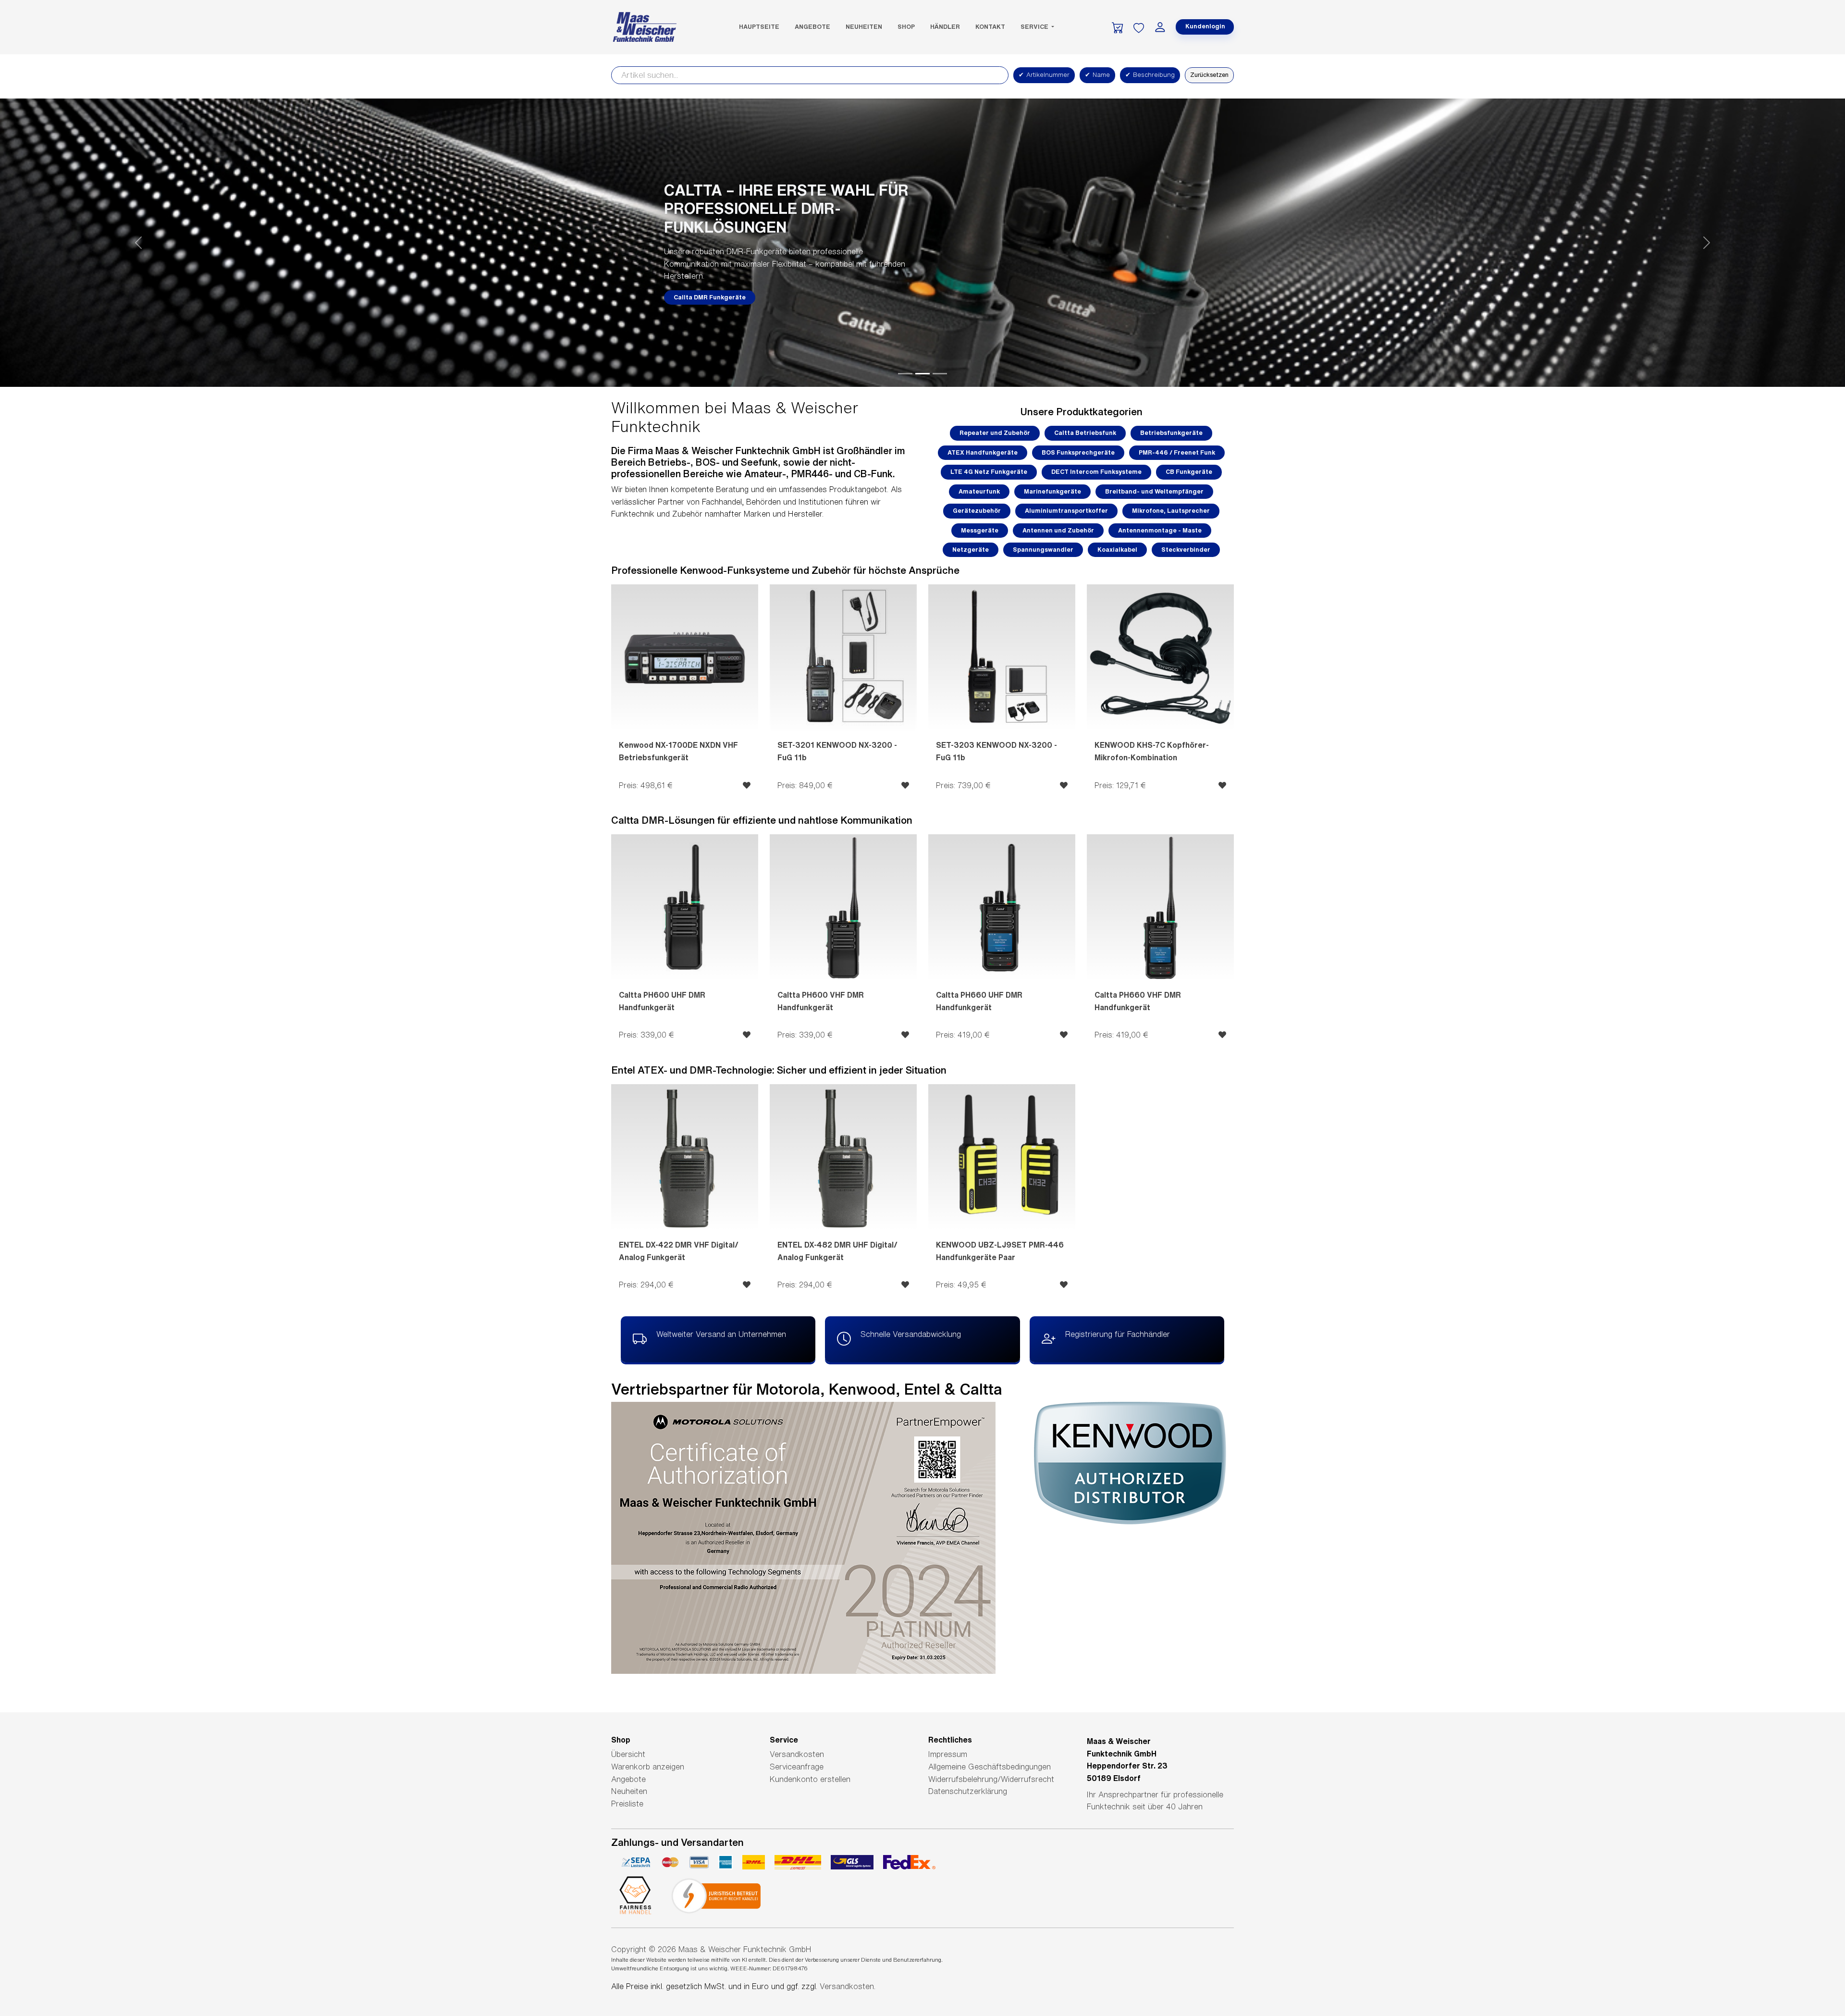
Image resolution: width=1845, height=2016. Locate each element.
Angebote (812, 27)
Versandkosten (797, 1754)
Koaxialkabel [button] (1117, 550)
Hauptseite (759, 27)
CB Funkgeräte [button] (1189, 472)
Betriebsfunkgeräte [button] (1171, 433)
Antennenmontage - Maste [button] (1160, 530)
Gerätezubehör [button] (977, 511)
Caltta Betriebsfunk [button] (1085, 433)
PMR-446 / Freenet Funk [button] (1177, 452)
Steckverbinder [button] (1186, 550)
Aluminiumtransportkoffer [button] (1066, 511)
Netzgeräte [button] (971, 550)
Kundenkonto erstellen (810, 1779)
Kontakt (990, 27)
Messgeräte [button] (980, 530)
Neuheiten (864, 27)
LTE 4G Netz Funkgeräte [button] (989, 472)
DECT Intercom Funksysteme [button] (1096, 472)
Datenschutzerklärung (968, 1791)
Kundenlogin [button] (1205, 26)
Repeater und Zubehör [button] (995, 433)
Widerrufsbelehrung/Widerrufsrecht (991, 1779)
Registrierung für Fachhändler (1118, 1334)
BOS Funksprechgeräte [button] (1078, 452)
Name (1097, 75)
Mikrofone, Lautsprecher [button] (1171, 511)
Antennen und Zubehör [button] (1058, 530)
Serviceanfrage (797, 1767)
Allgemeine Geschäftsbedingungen (990, 1767)
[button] (138, 243)
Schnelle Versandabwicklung (911, 1334)
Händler (945, 27)
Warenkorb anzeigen (648, 1767)
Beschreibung (1150, 75)
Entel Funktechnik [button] (702, 288)
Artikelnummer (1044, 75)
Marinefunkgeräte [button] (1052, 491)
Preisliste (627, 1804)
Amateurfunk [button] (979, 491)
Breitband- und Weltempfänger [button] (1154, 491)
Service (1035, 27)
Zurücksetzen (1209, 75)
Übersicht (628, 1754)
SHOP (906, 27)
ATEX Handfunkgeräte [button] (983, 452)
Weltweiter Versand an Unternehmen (721, 1334)
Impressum (948, 1754)
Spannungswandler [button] (1043, 550)
